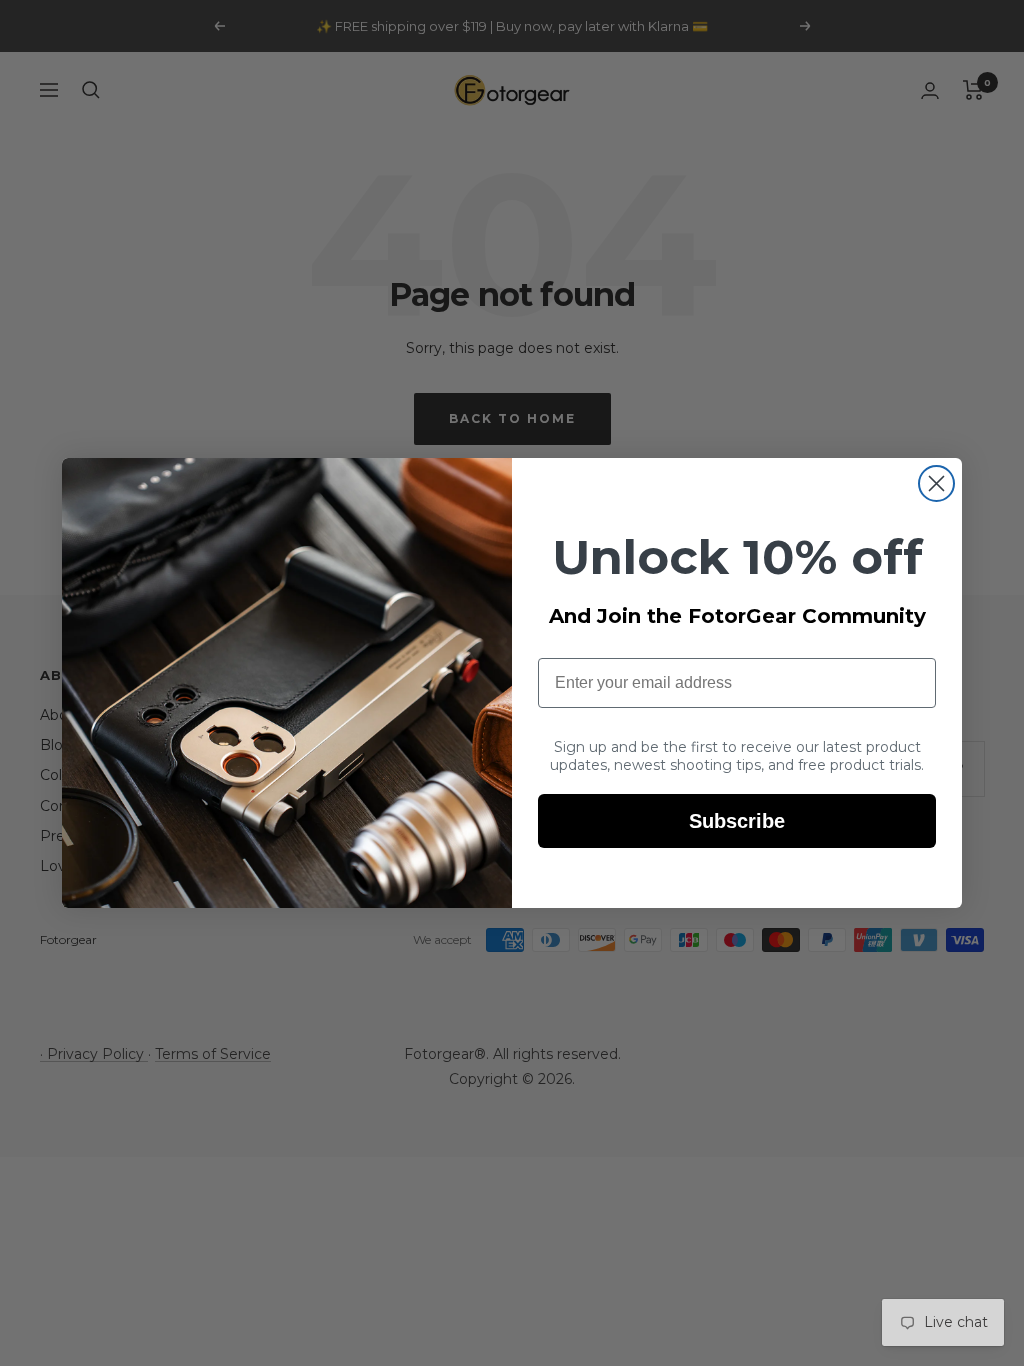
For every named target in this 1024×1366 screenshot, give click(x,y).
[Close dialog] (936, 483)
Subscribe (737, 821)
